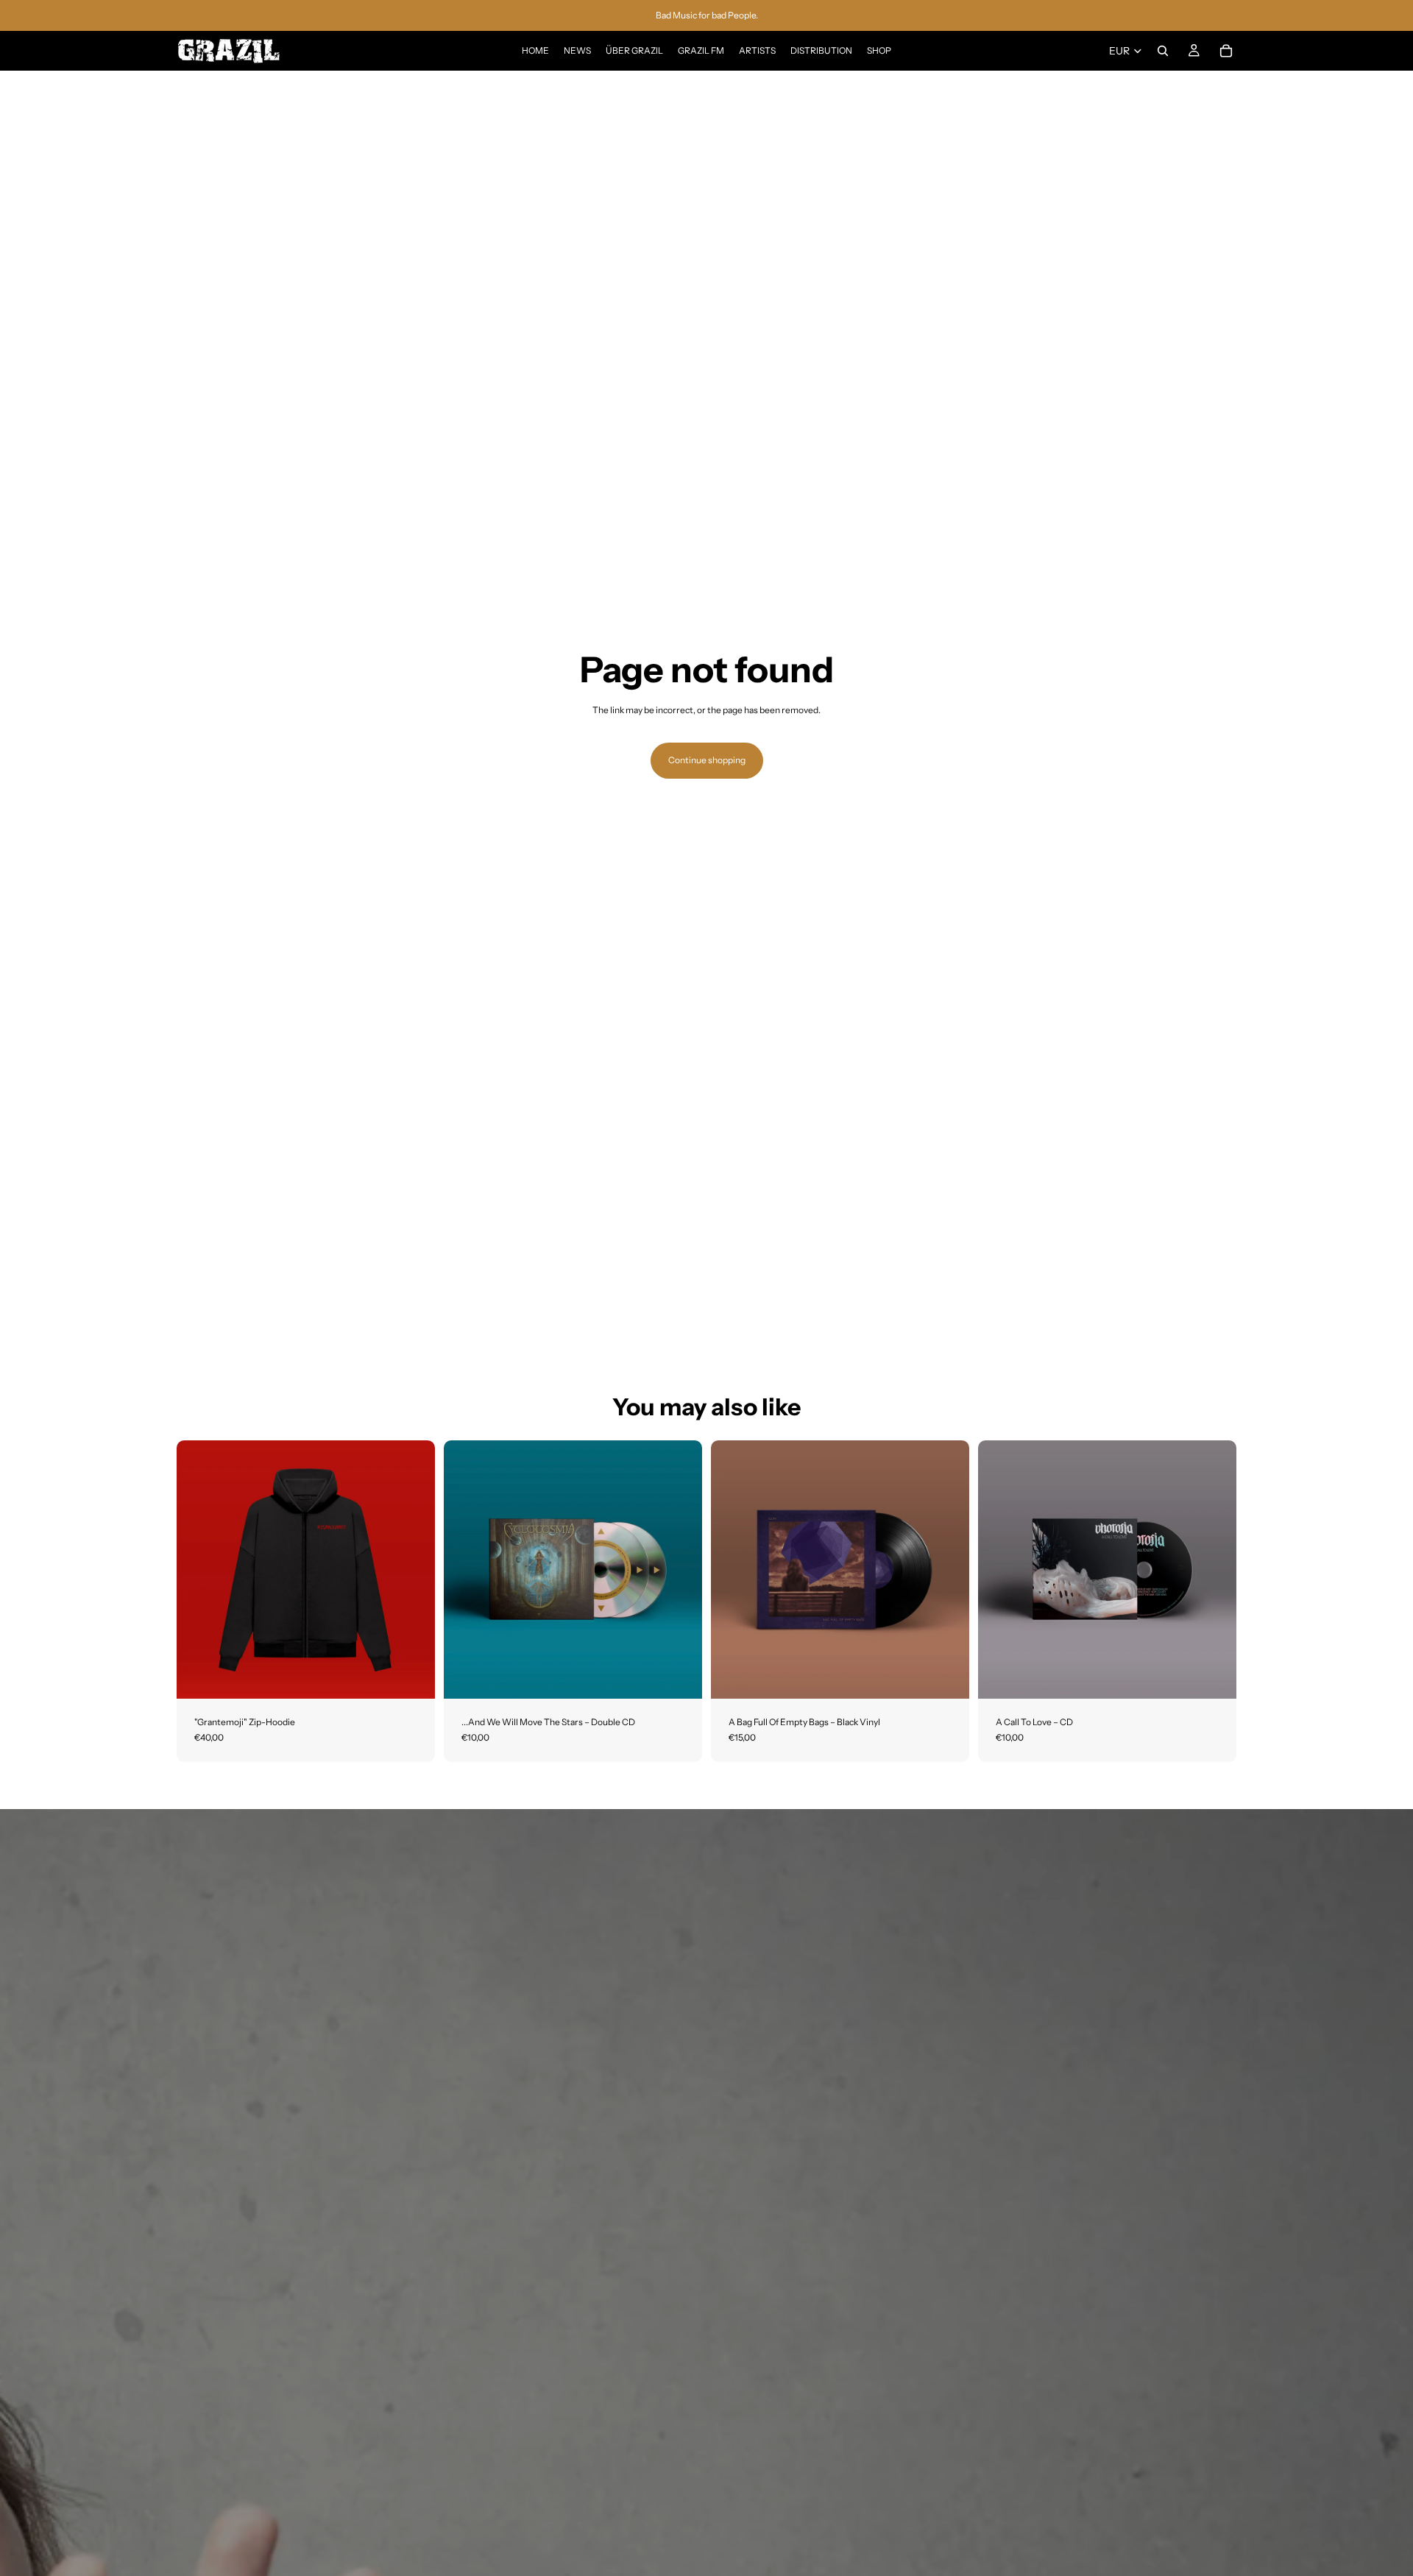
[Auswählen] (412, 1676)
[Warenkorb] (1226, 51)
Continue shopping (707, 760)
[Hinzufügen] (679, 1676)
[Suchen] (1163, 51)
